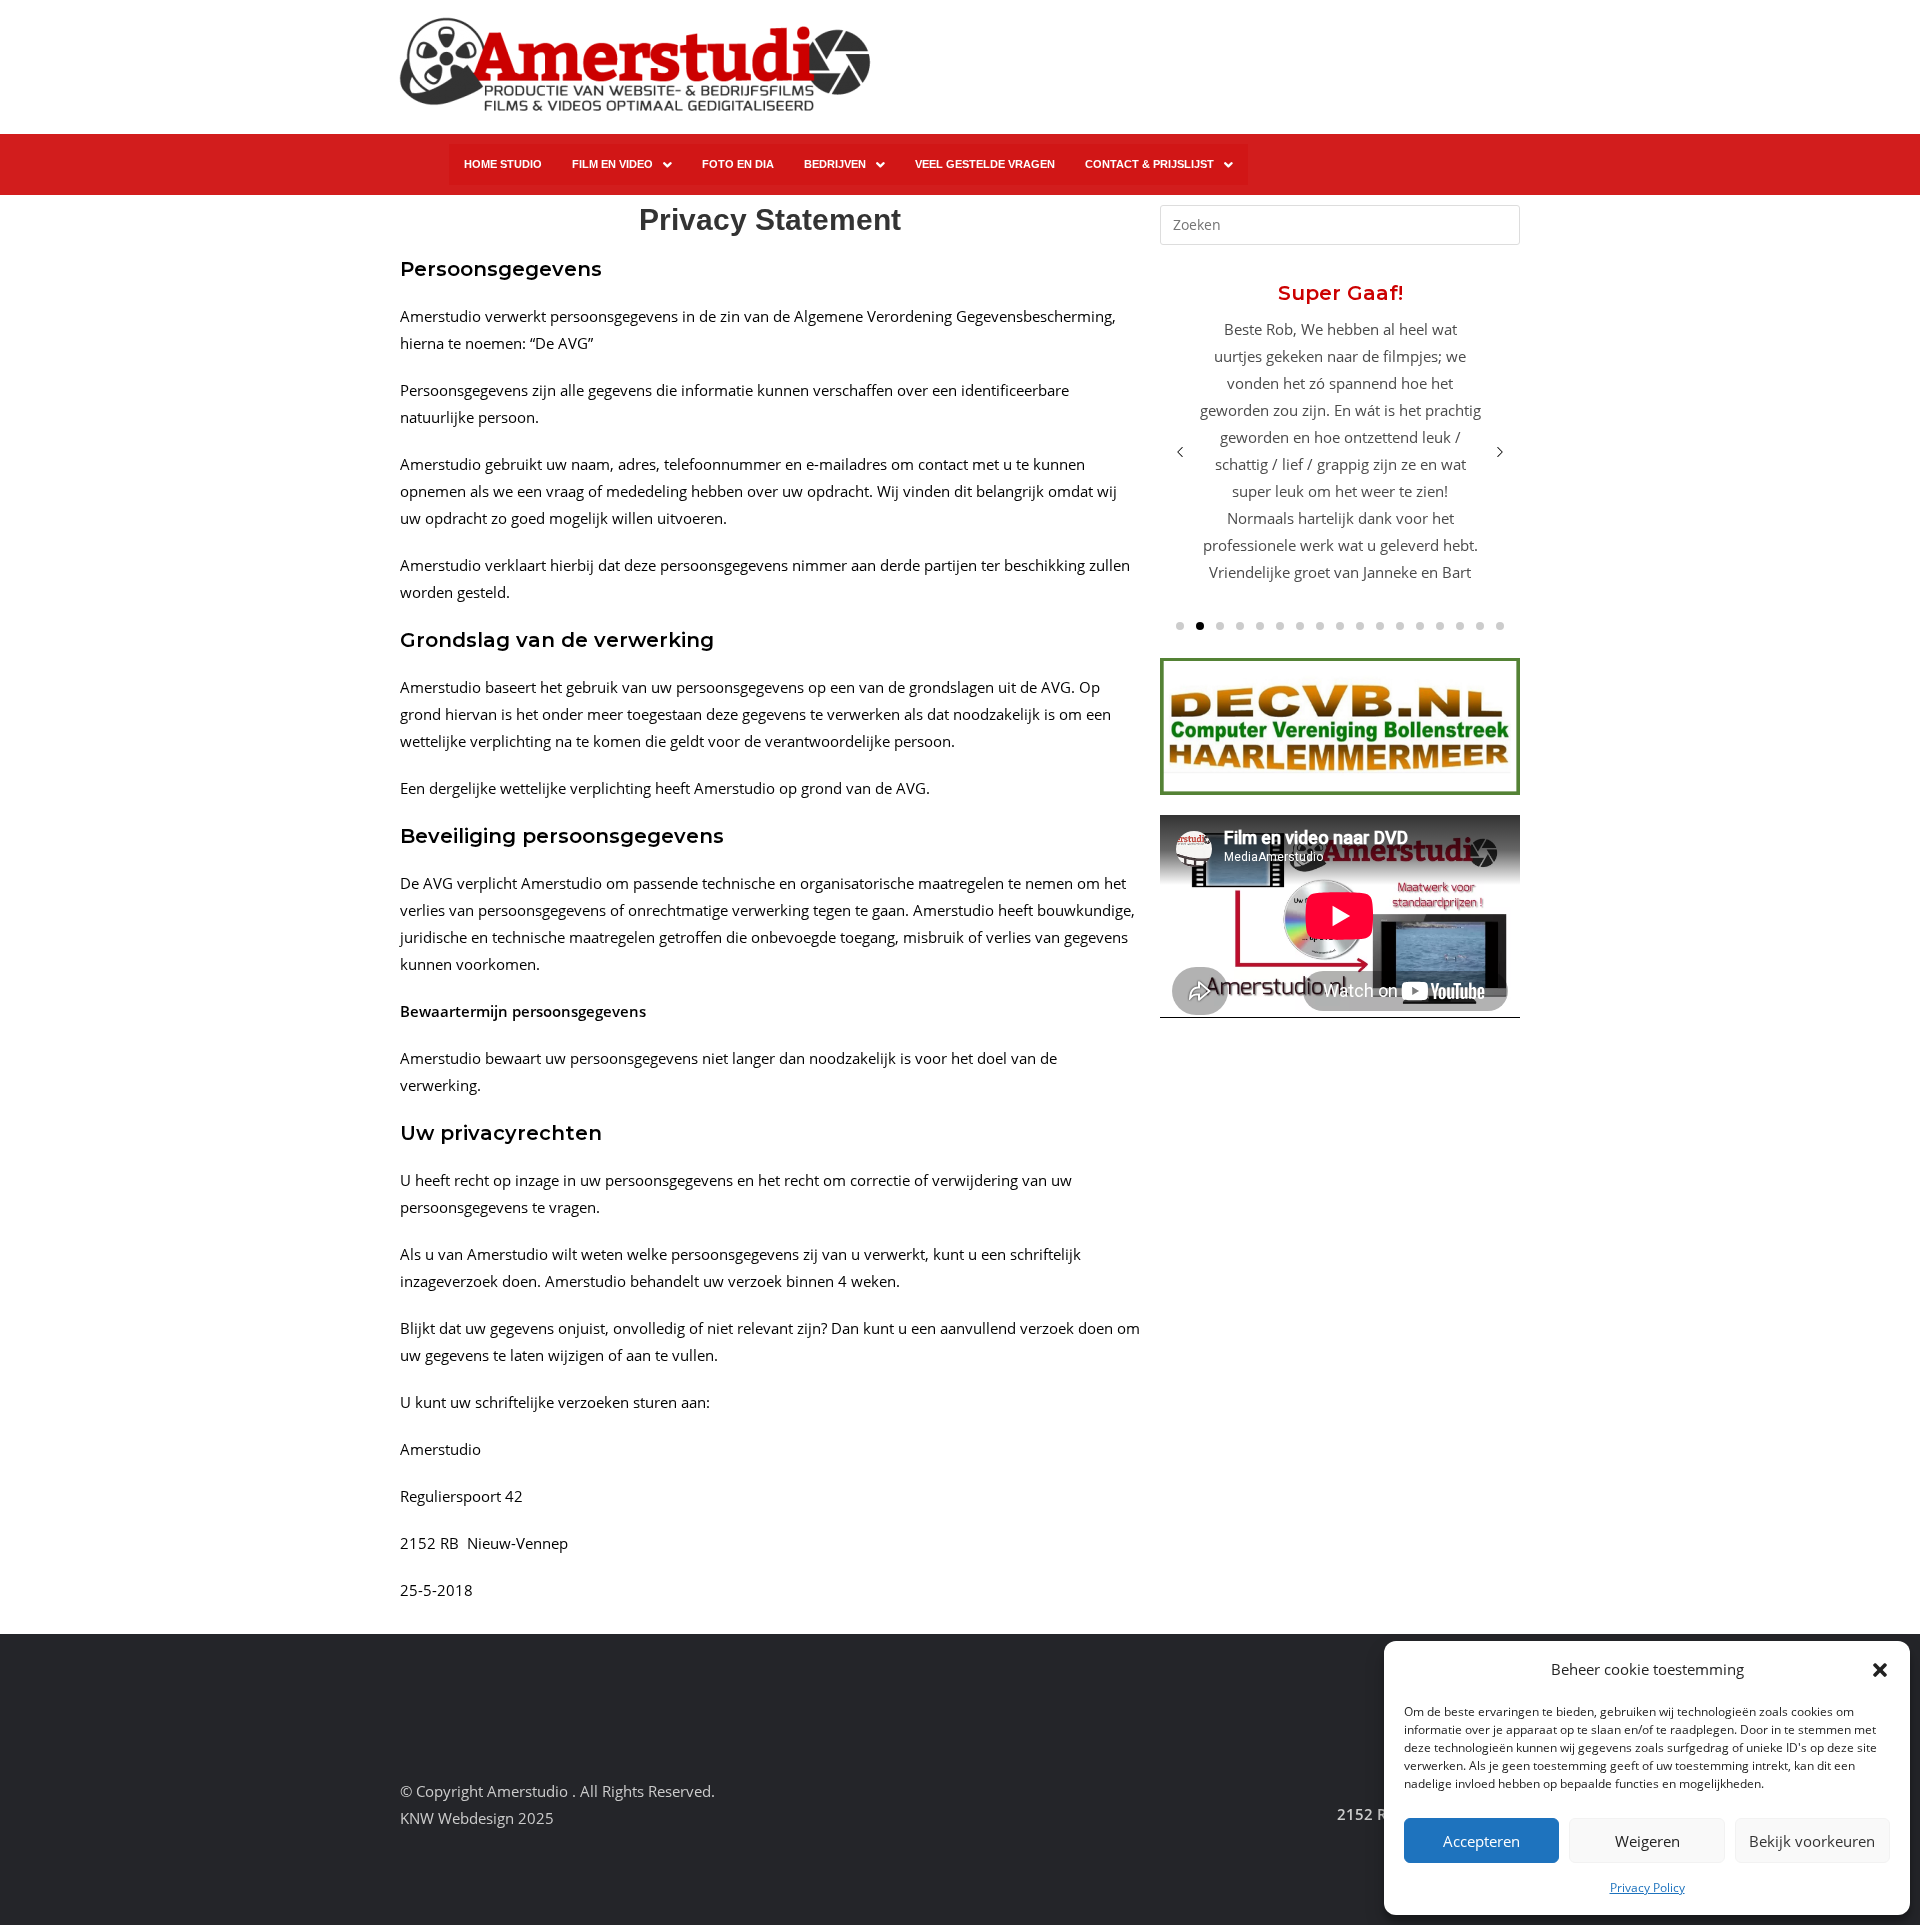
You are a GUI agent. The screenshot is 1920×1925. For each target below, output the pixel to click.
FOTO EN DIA (738, 164)
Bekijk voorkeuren (1812, 1841)
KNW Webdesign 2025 (477, 1818)
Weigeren (1647, 1841)
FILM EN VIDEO (612, 164)
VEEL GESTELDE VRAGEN (985, 164)
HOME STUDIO (503, 164)
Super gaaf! (1339, 293)
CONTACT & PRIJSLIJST (1149, 164)
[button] (1880, 1670)
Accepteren (1481, 1841)
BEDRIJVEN (835, 164)
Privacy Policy (1647, 1887)
